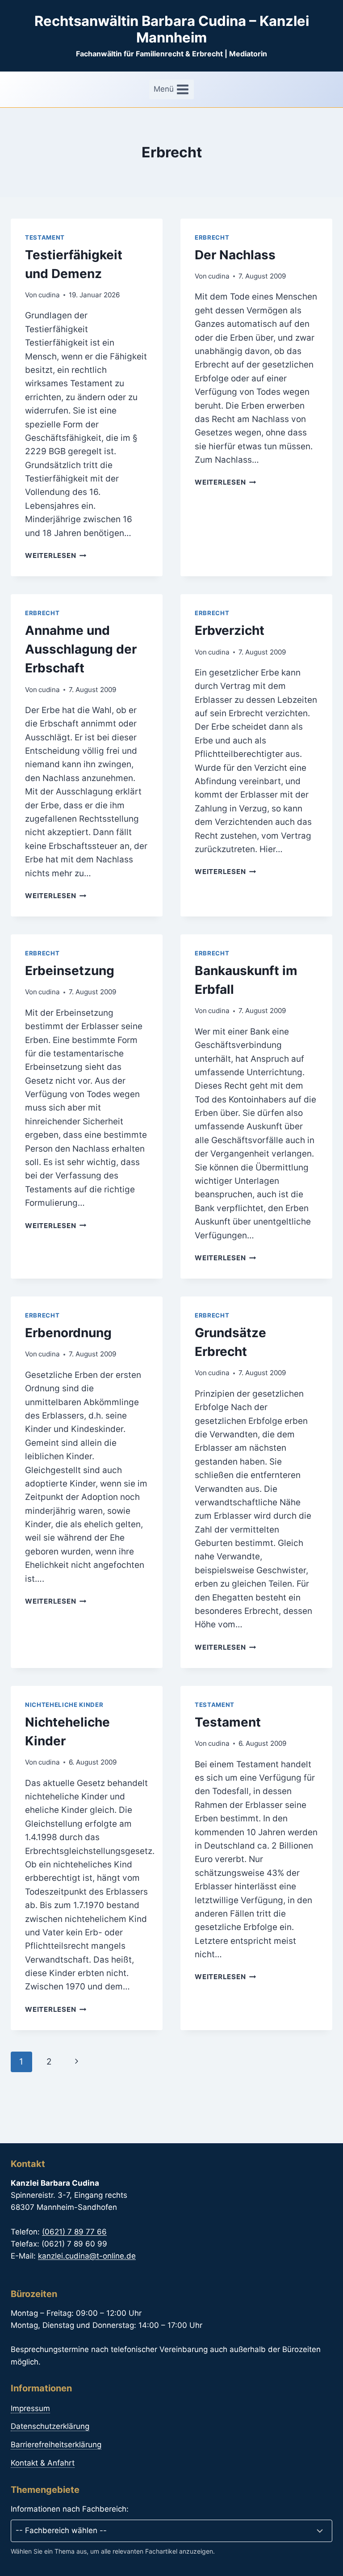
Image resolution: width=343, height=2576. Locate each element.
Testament (45, 237)
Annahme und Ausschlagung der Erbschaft (81, 649)
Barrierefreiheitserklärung (56, 2445)
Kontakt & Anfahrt (43, 2463)
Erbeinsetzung (70, 971)
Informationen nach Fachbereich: (70, 2509)
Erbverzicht (230, 630)
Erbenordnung (68, 1333)
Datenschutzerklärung (50, 2426)
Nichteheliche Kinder (64, 1705)
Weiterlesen (56, 555)
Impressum (30, 2408)
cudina (49, 295)
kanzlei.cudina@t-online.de (87, 2256)
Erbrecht (212, 237)
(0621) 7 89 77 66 (74, 2232)
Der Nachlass (235, 255)
